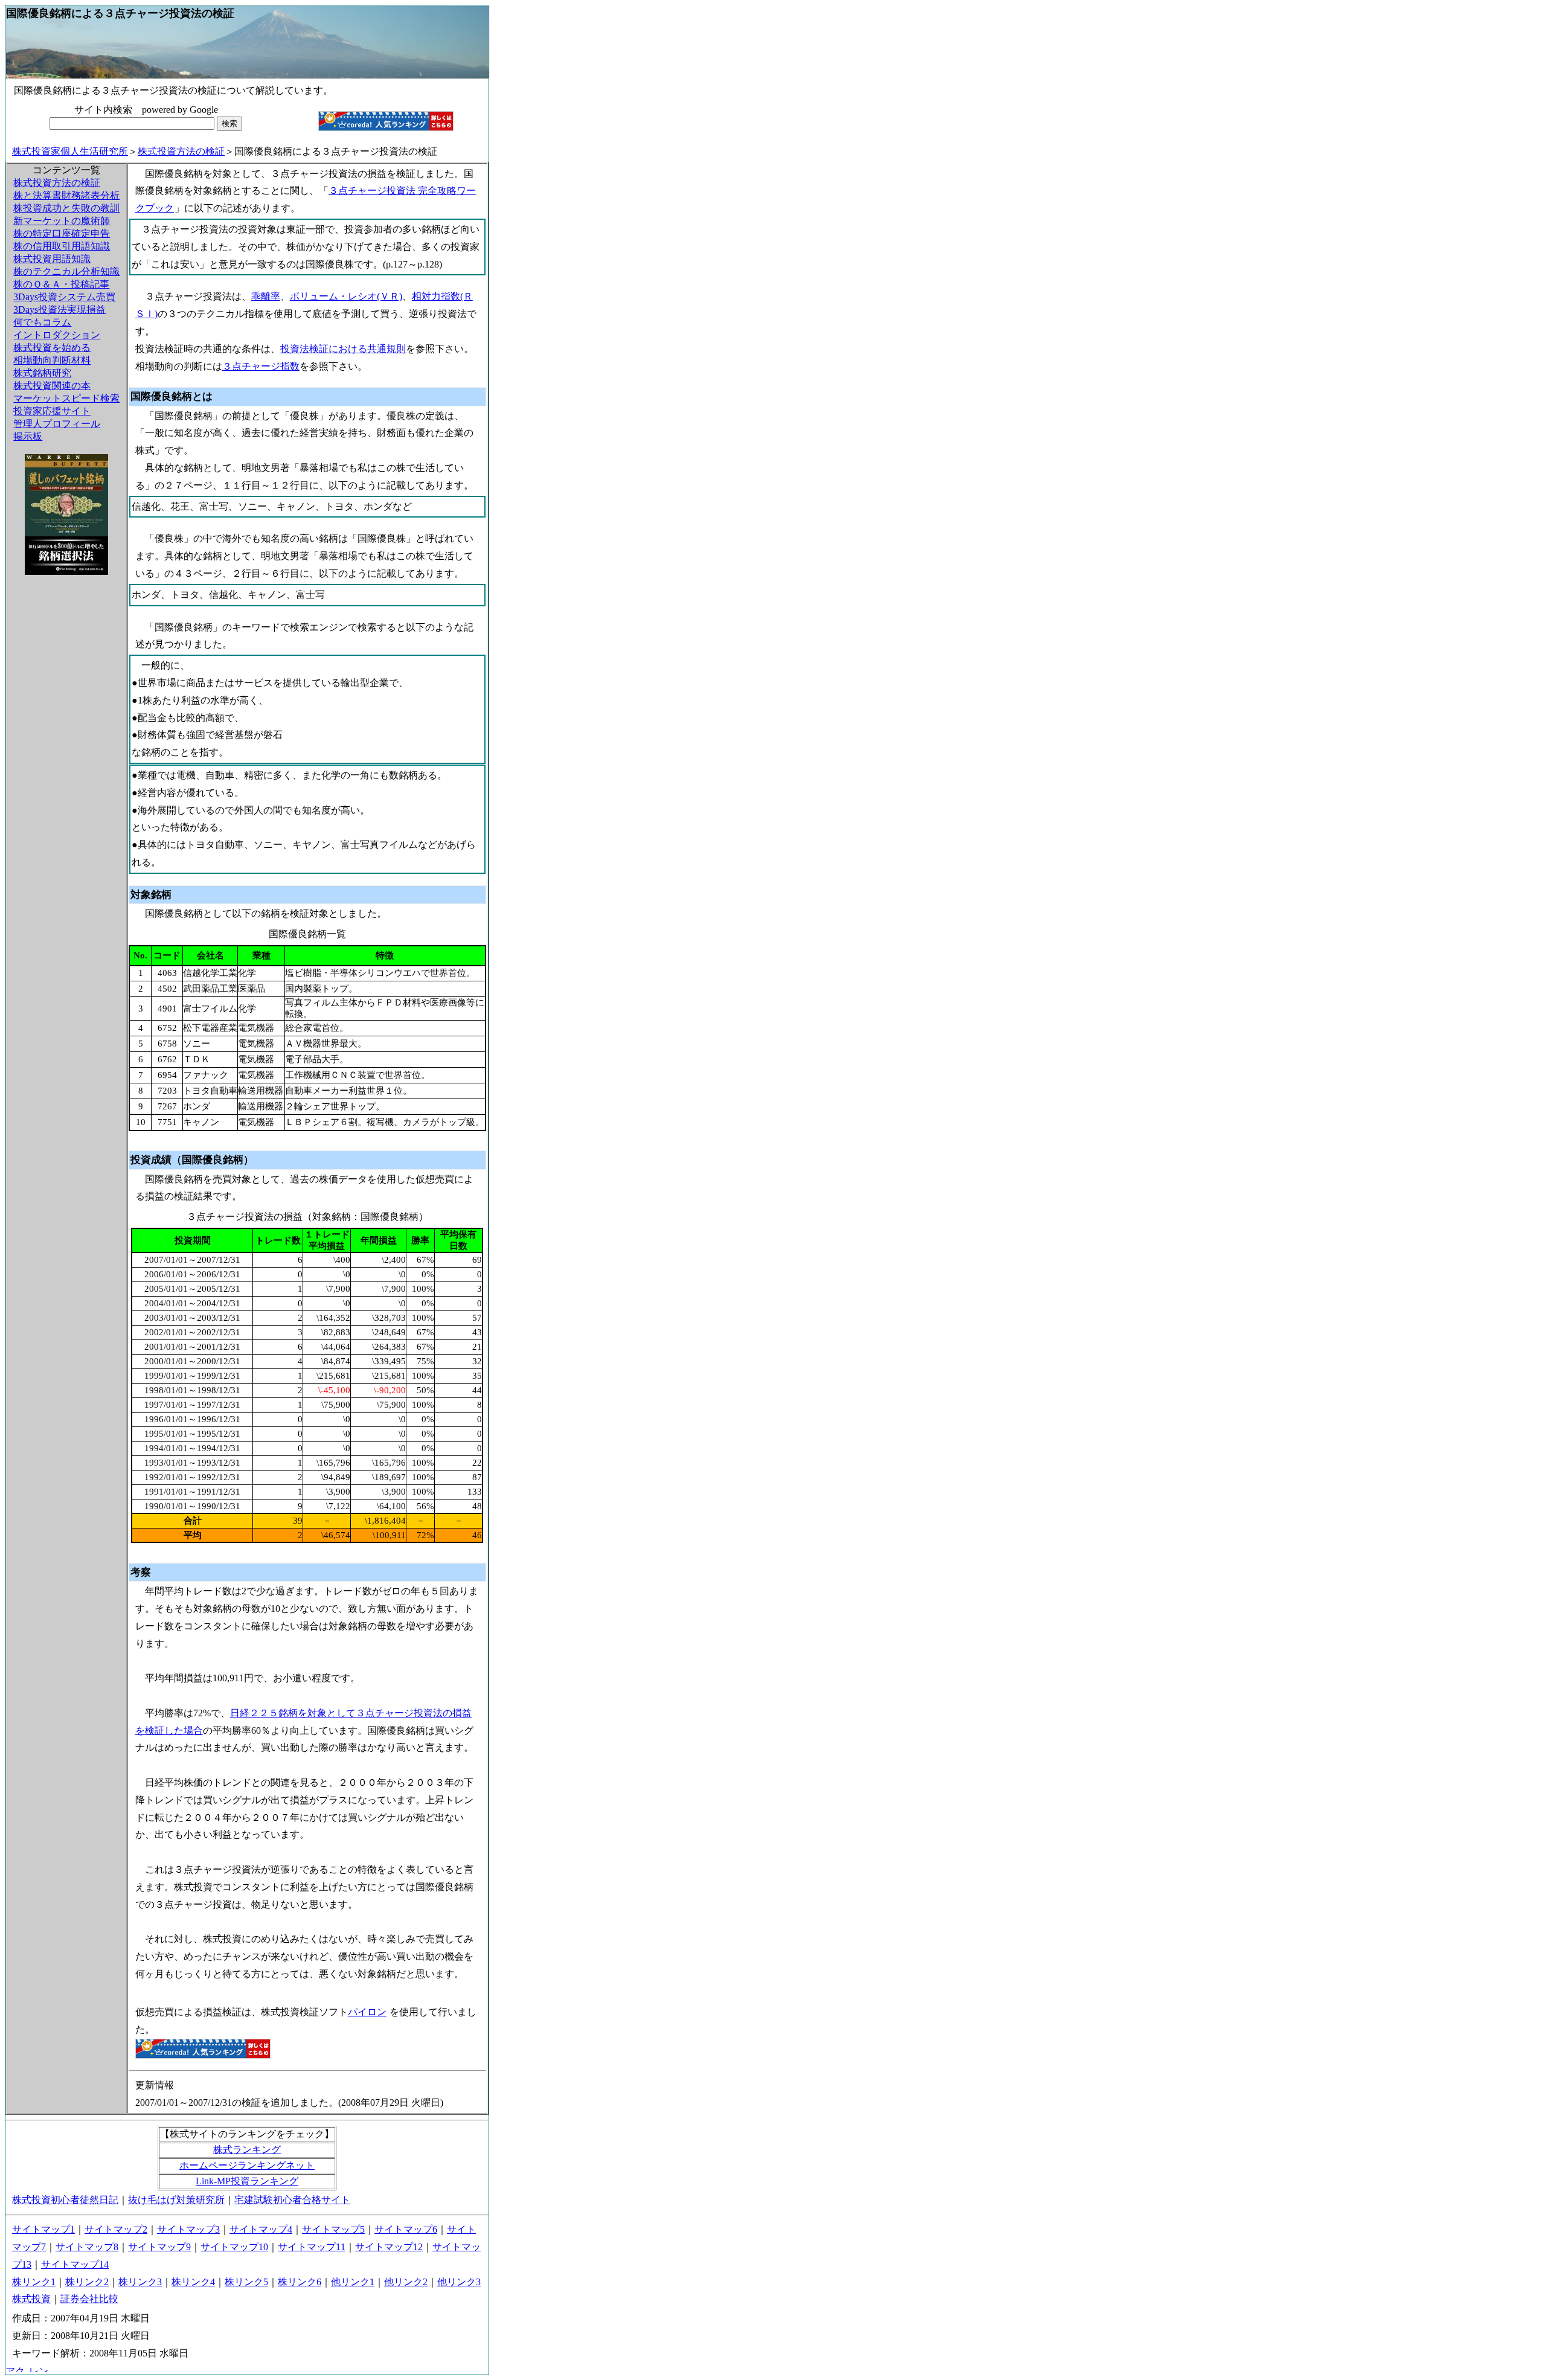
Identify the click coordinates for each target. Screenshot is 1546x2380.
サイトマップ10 (234, 2247)
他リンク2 (406, 2282)
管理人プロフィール (57, 424)
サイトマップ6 (406, 2229)
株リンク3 (140, 2282)
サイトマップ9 (159, 2247)
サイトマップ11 (312, 2247)
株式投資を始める (52, 348)
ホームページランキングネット (247, 2165)
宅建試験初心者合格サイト (292, 2200)
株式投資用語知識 (52, 259)
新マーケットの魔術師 (62, 221)
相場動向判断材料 (52, 360)
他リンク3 (459, 2282)
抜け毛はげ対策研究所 (176, 2200)
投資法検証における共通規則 (343, 349)
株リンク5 (246, 2282)
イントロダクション (57, 335)
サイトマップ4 (261, 2229)
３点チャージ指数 (261, 366)
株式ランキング (247, 2150)
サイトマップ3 (188, 2229)
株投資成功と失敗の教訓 (66, 208)
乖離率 (266, 296)
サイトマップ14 (75, 2264)
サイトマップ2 (116, 2229)
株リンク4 (193, 2282)
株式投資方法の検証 (181, 151)
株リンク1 (34, 2282)
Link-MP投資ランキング (247, 2181)
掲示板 (28, 436)
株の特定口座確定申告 (62, 233)
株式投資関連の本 (52, 386)
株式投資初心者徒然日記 (65, 2200)
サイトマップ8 (87, 2247)
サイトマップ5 (333, 2229)
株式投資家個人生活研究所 (70, 151)
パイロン (367, 2012)
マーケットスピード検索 (66, 398)
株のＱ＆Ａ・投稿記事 (61, 284)
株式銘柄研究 (42, 373)
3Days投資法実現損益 (59, 310)
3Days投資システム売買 (64, 297)
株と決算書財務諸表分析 (66, 195)
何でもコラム (42, 322)
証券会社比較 (89, 2299)
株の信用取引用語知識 (62, 246)
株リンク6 (300, 2282)
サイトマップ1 (43, 2229)
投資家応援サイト (52, 411)
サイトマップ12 (389, 2247)
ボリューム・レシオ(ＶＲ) (346, 296)
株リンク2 (87, 2282)
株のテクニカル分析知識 (66, 271)
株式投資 (31, 2299)
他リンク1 (353, 2282)
